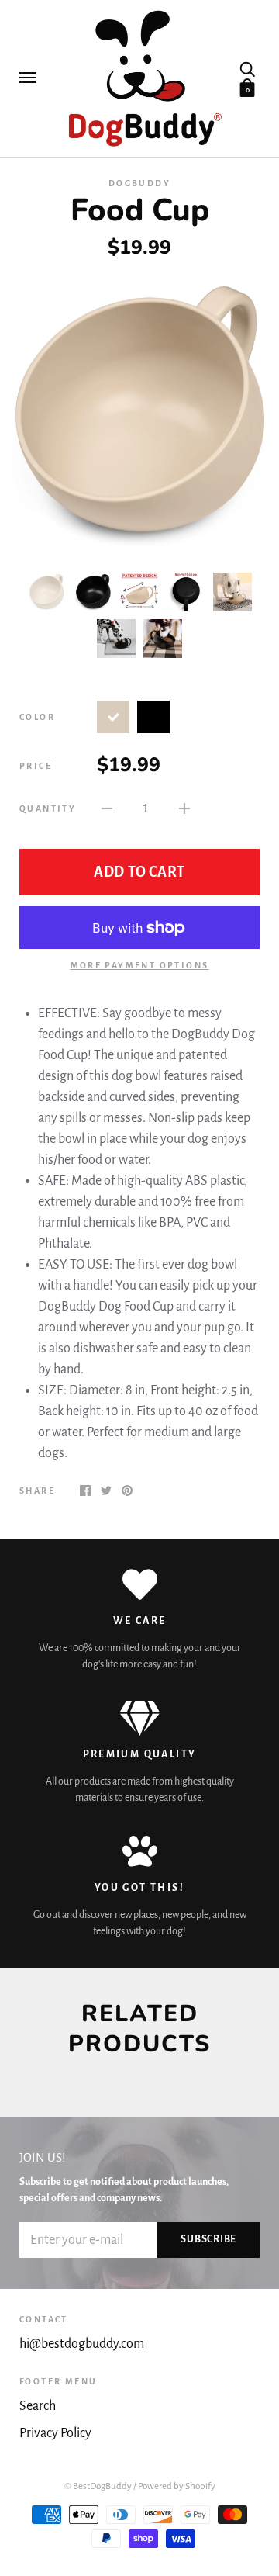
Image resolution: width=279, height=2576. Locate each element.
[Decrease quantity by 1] (107, 808)
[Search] (247, 68)
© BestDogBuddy (98, 2486)
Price (36, 766)
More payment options (140, 965)
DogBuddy (139, 183)
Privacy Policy (55, 2433)
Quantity (48, 808)
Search (38, 2406)
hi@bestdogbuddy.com (82, 2344)
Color (37, 717)
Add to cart (139, 872)
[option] (139, 415)
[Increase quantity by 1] (184, 808)
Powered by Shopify (177, 2486)
